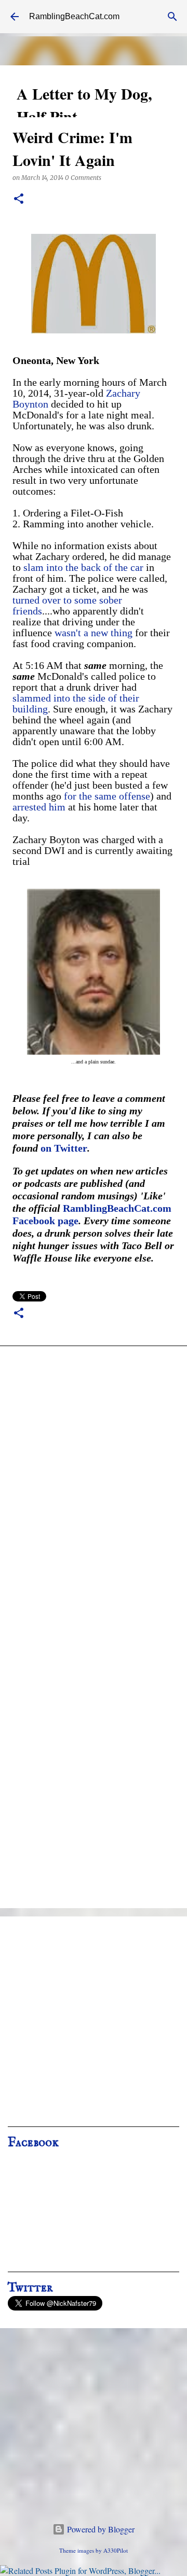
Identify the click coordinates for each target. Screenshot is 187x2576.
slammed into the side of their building (76, 703)
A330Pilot (116, 2550)
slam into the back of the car (83, 567)
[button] (19, 199)
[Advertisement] (94, 2025)
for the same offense (107, 796)
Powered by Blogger (100, 2529)
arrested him (39, 807)
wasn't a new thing (94, 633)
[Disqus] (94, 1492)
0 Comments (83, 178)
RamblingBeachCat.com (74, 16)
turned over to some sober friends (67, 605)
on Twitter (64, 1148)
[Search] (172, 17)
